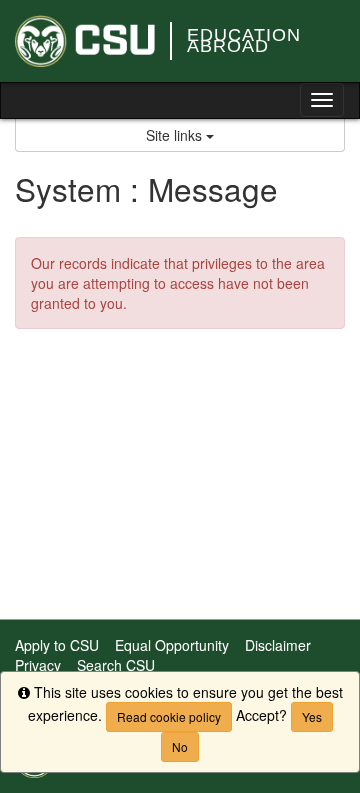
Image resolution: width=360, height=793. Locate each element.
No (180, 746)
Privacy (38, 665)
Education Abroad (244, 40)
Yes (312, 716)
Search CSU (116, 665)
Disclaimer (278, 645)
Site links (176, 135)
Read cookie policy (169, 716)
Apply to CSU (57, 645)
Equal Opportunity (172, 645)
